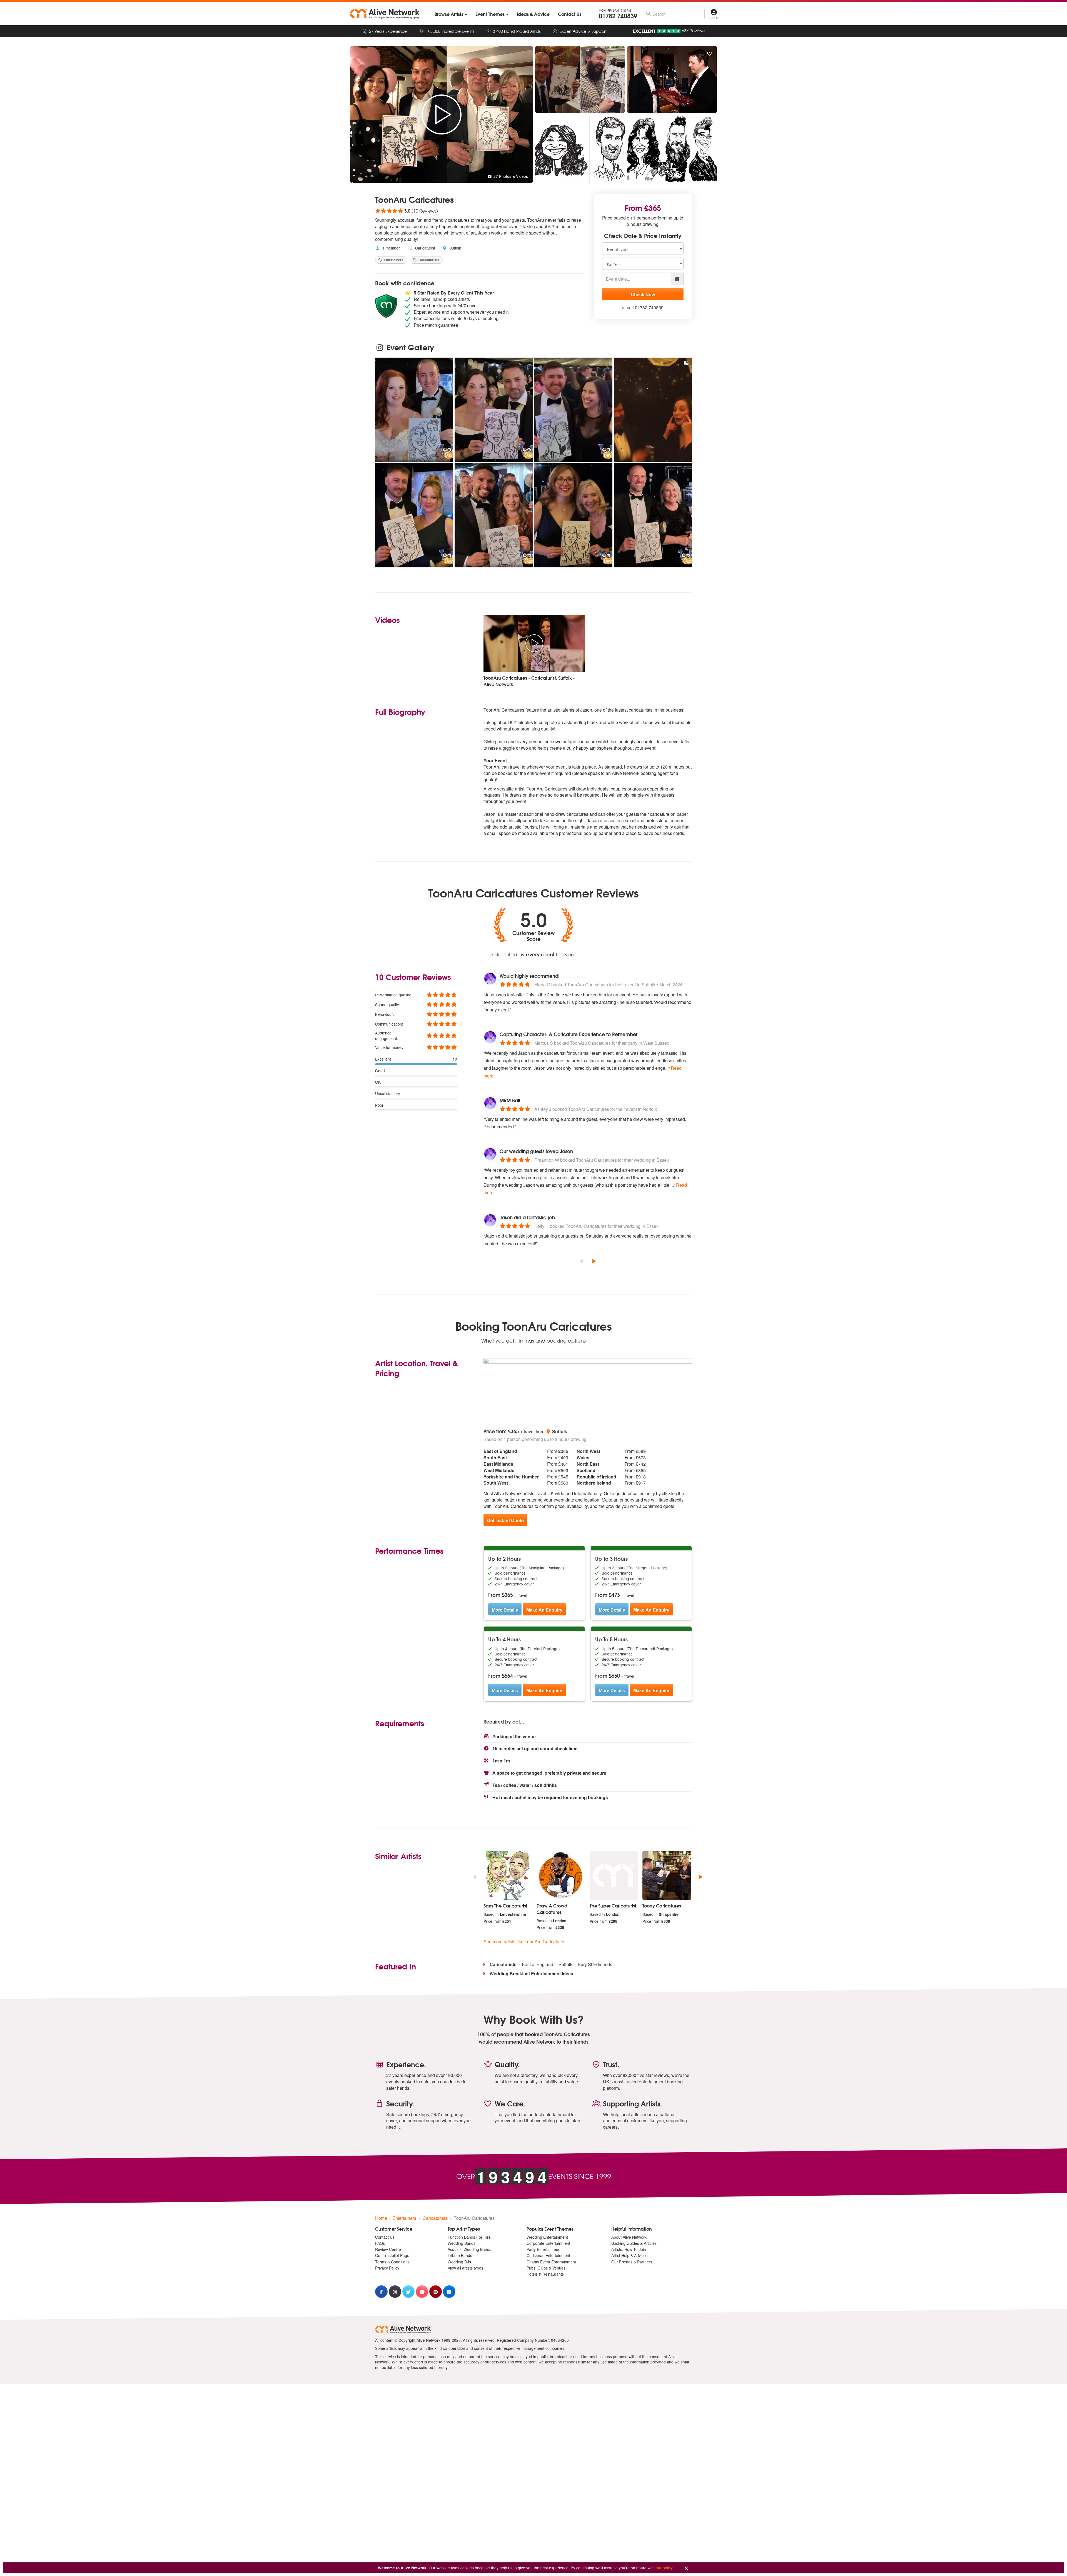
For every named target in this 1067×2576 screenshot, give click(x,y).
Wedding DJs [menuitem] (459, 2262)
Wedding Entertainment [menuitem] (547, 2237)
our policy (664, 2568)
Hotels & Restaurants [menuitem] (545, 2274)
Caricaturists (428, 260)
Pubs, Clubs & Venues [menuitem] (546, 2268)
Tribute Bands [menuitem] (460, 2255)
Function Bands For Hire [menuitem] (469, 2237)
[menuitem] (451, 14)
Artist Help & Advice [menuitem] (629, 2255)
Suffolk (455, 248)
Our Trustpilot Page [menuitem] (392, 2255)
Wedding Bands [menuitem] (462, 2243)
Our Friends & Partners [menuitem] (632, 2262)
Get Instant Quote (505, 1520)
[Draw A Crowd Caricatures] (561, 1876)
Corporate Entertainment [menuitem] (548, 2243)
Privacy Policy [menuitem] (387, 2268)
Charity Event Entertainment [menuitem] (551, 2262)
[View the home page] (385, 14)
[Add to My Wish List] (709, 54)
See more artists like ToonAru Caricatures (524, 1942)
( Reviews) (407, 211)
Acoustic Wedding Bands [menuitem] (469, 2249)
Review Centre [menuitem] (388, 2249)
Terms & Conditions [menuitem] (392, 2262)
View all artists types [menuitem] (465, 2268)
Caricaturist (425, 248)
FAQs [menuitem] (380, 2243)
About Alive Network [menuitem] (629, 2237)
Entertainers (393, 260)
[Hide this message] (686, 2568)
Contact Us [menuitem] (385, 2237)
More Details (505, 1610)
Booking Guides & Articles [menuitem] (634, 2243)
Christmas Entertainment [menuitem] (548, 2255)
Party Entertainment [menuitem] (544, 2249)
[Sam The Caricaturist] (508, 1876)
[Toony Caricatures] (667, 1876)
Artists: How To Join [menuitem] (629, 2249)
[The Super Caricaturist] (614, 1876)
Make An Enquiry (544, 1610)
